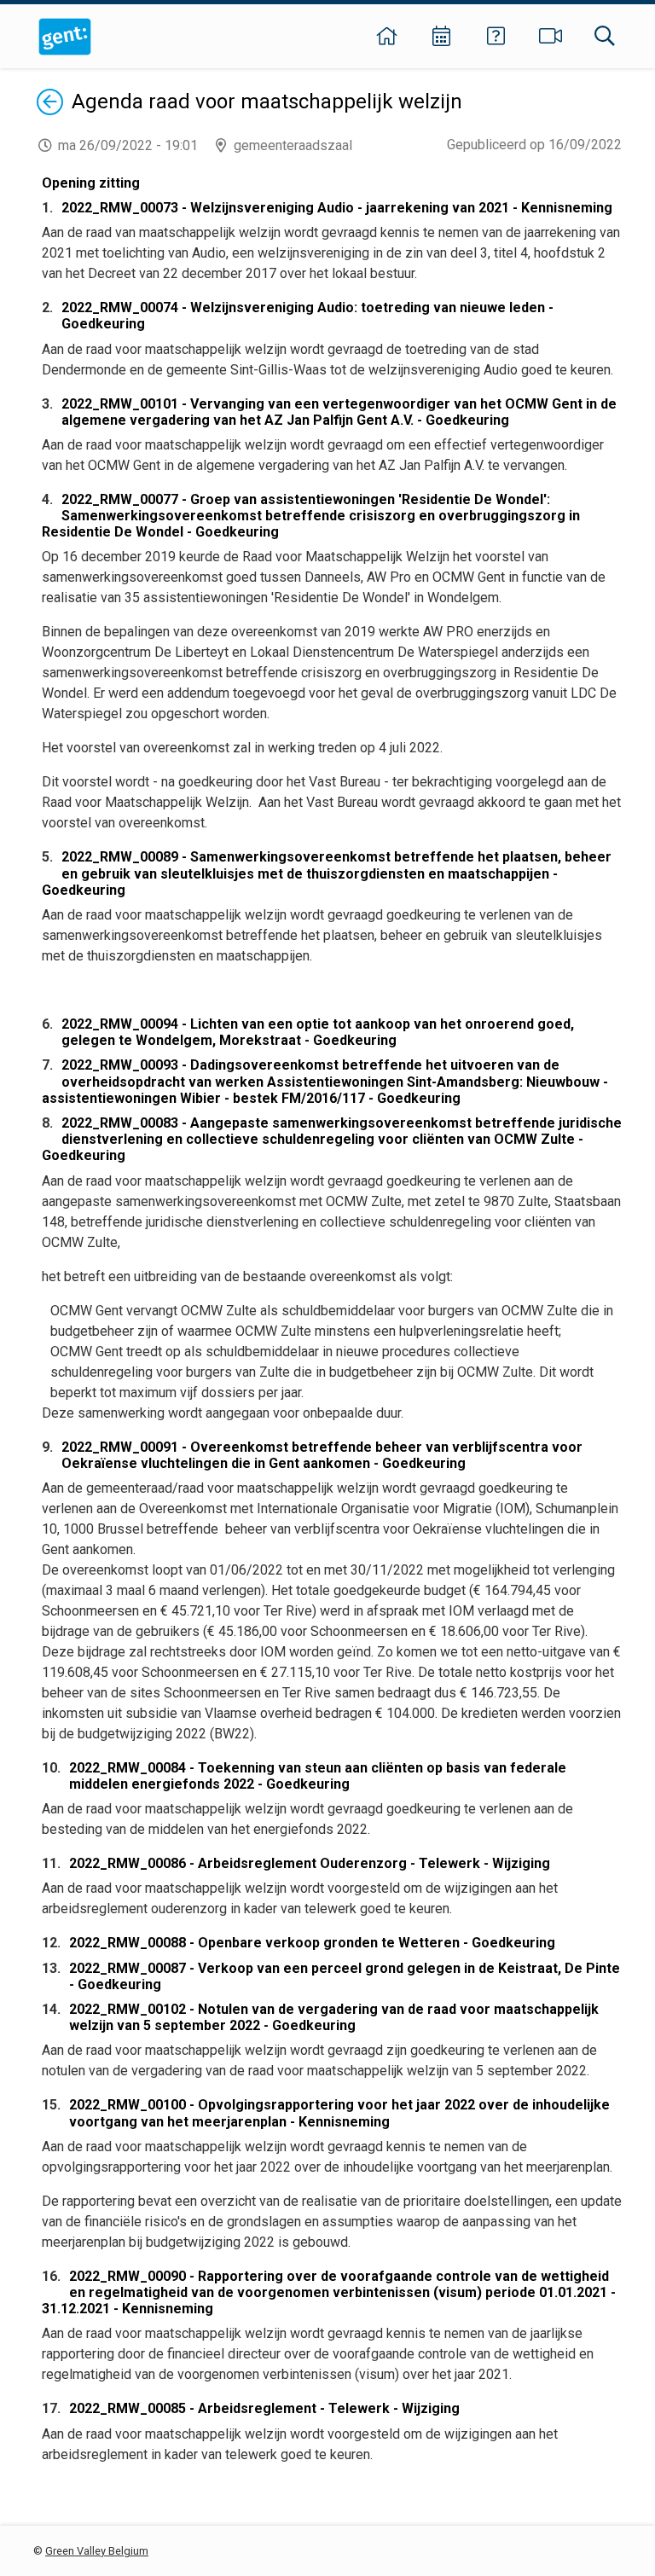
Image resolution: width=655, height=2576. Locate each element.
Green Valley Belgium (97, 2551)
